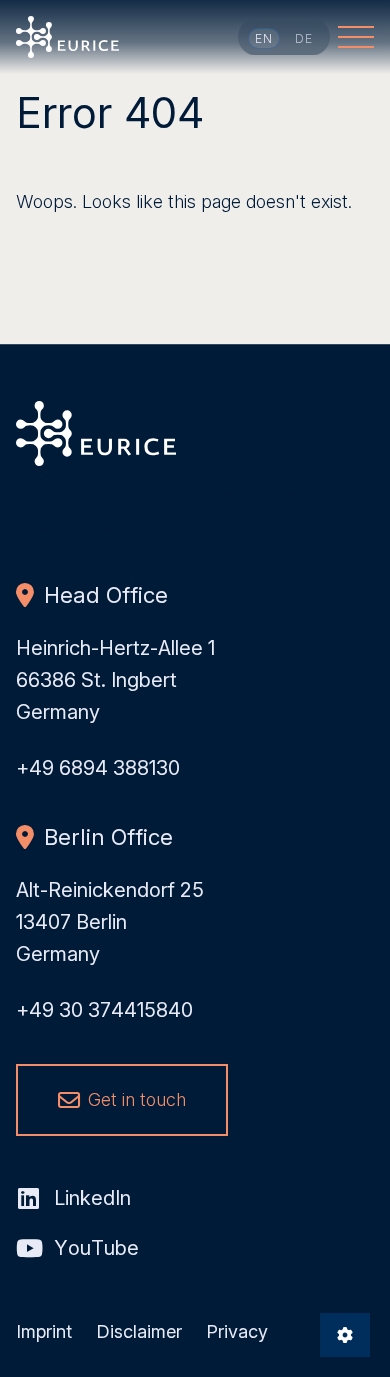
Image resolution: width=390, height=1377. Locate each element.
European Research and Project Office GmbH (68, 37)
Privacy (237, 1331)
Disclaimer (139, 1331)
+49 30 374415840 (104, 1010)
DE (304, 38)
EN (264, 38)
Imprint (44, 1331)
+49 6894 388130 (98, 768)
